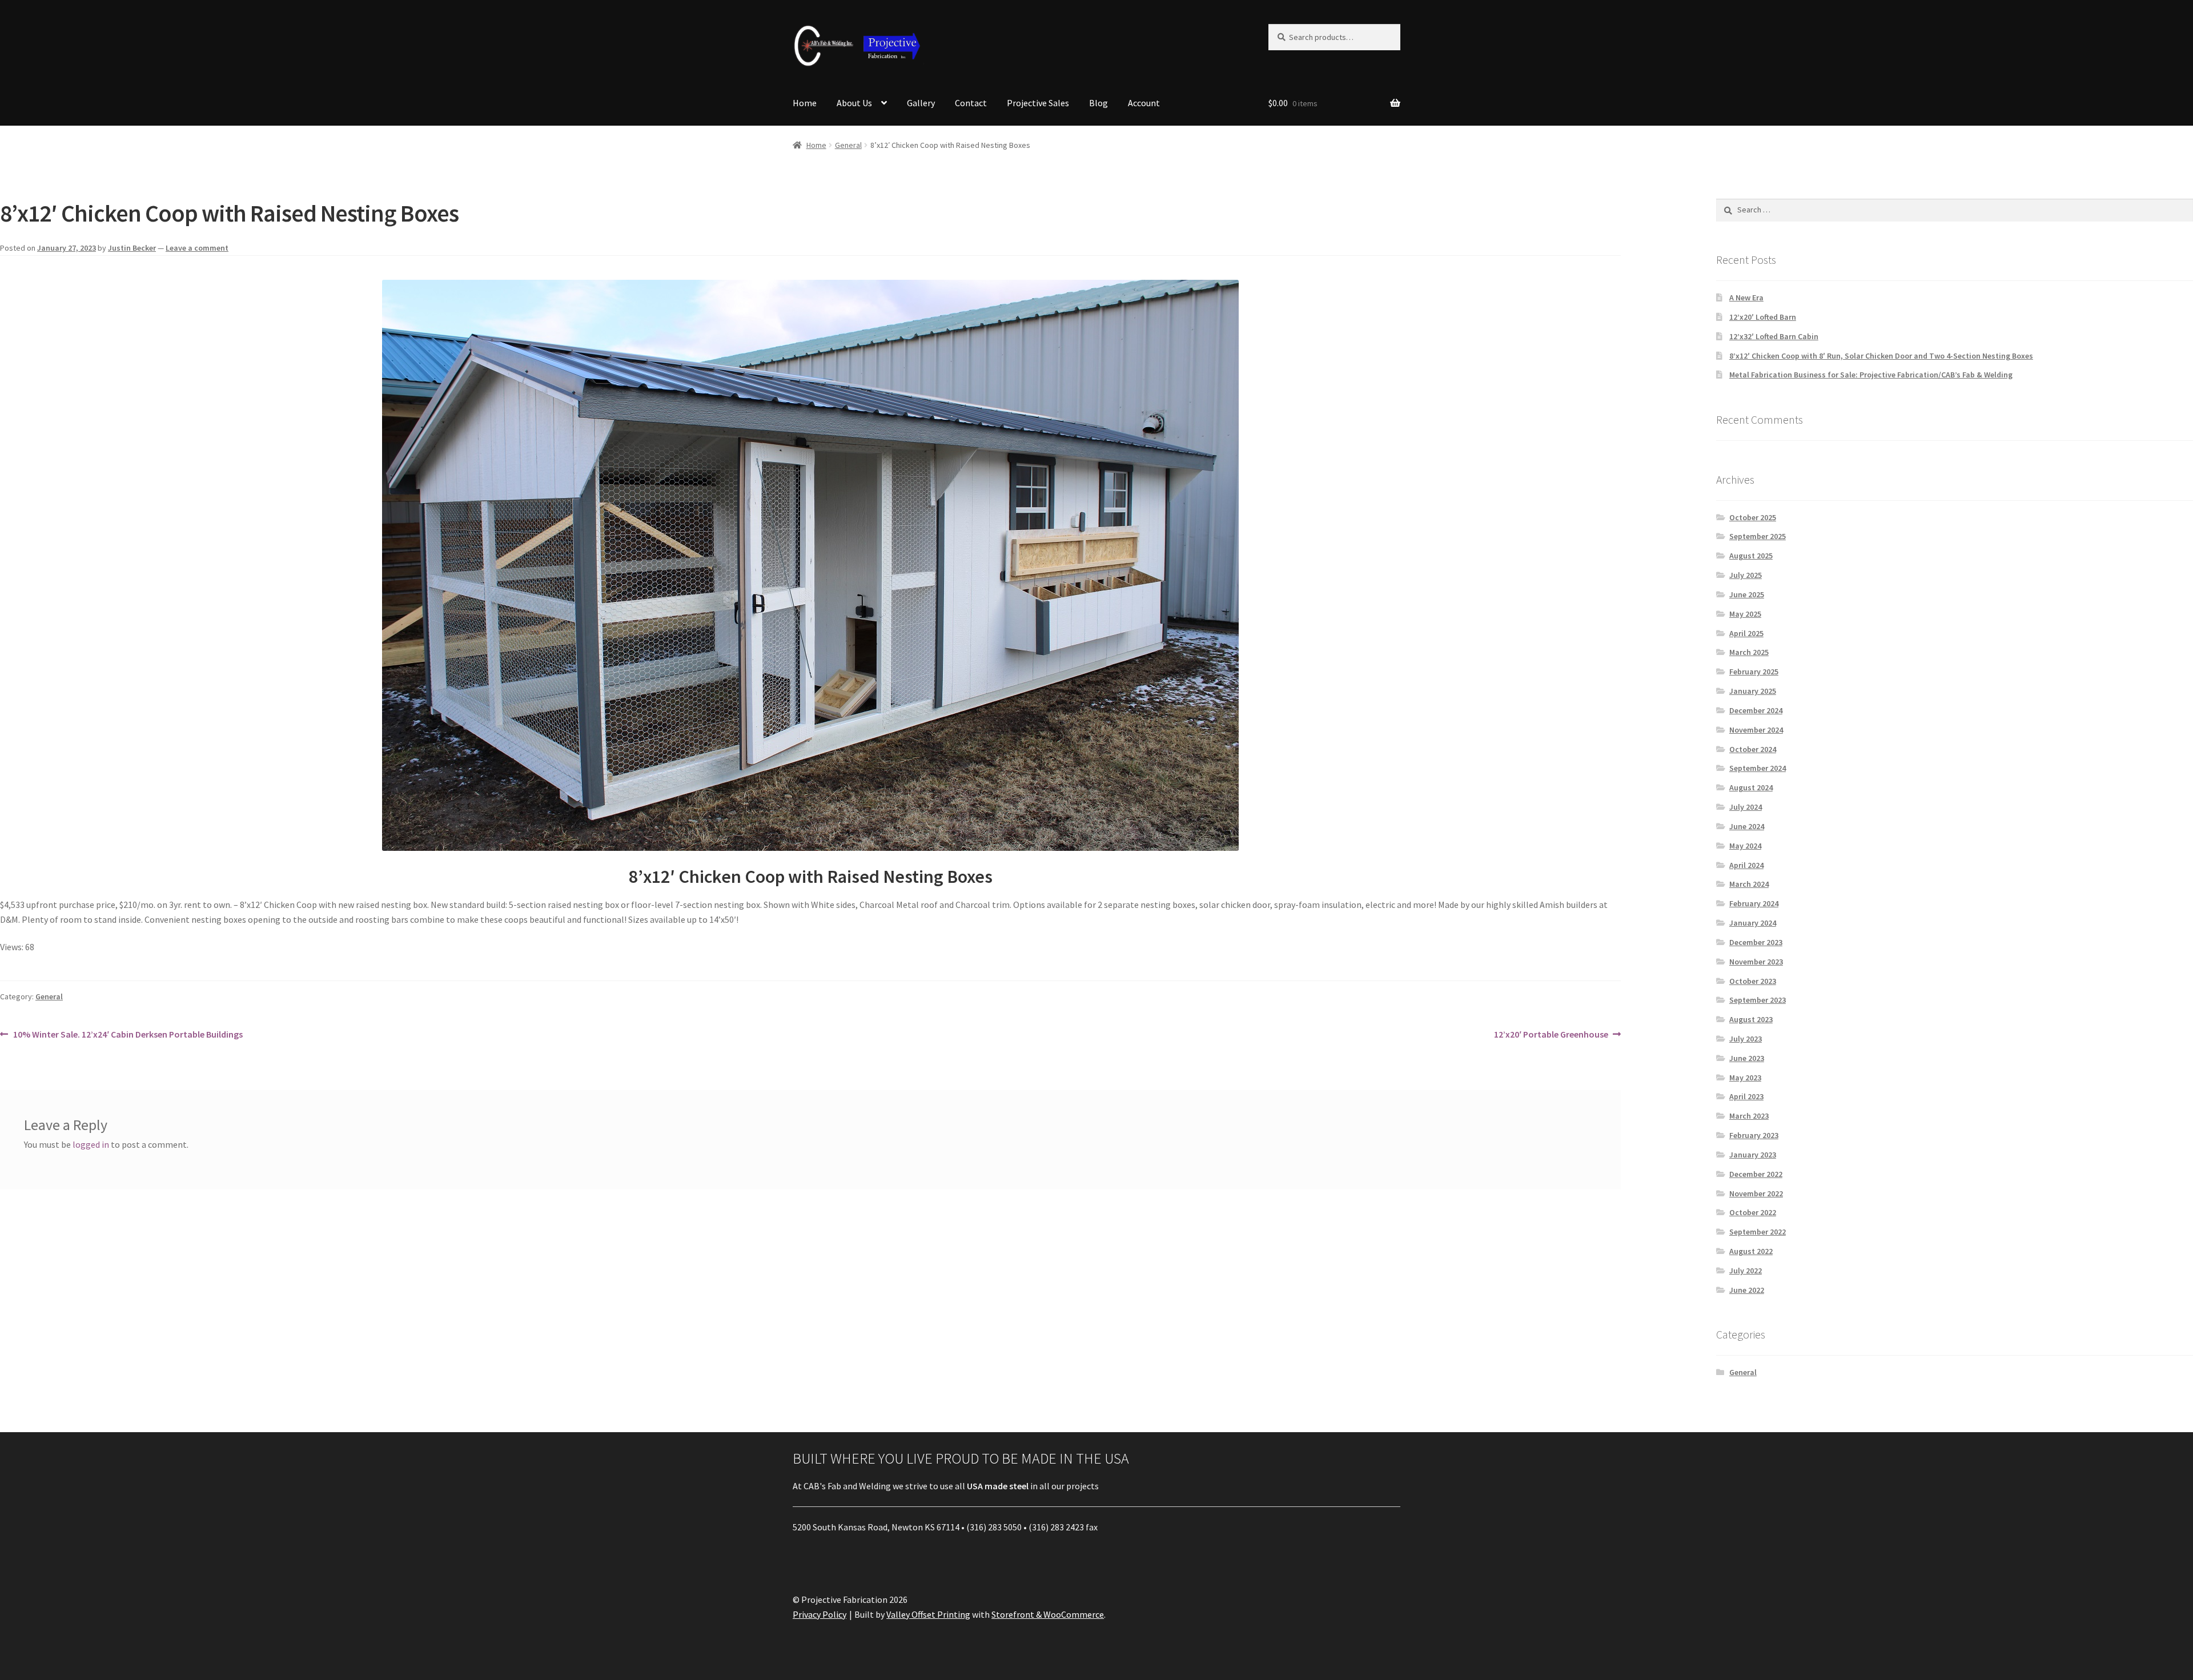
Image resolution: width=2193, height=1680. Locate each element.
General (848, 145)
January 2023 (1753, 1155)
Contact (971, 103)
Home (805, 103)
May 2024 (1745, 846)
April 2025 (1746, 633)
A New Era (1746, 298)
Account (1144, 103)
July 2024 (1746, 807)
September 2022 (1758, 1232)
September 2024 (1758, 768)
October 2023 (1753, 981)
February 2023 (1754, 1135)
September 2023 (1758, 1000)
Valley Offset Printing (928, 1614)
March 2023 (1749, 1116)
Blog (1098, 103)
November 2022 (1756, 1193)
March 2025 (1749, 652)
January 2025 (1753, 691)
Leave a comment (197, 248)
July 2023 (1746, 1039)
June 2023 (1747, 1058)
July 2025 (1746, 575)
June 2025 (1747, 594)
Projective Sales (1038, 103)
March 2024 (1749, 884)
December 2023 (1756, 942)
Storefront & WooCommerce (1048, 1614)
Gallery (921, 103)
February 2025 (1754, 672)
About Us (854, 103)
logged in (91, 1144)
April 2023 (1746, 1096)
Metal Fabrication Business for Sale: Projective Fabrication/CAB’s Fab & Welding (1871, 375)
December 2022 (1756, 1174)
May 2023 (1745, 1078)
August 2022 (1751, 1251)
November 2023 (1756, 962)
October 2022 (1753, 1212)
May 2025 (1745, 614)
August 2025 (1751, 556)
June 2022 (1747, 1290)
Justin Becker (132, 248)
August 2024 (1751, 787)
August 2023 (1751, 1019)
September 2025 (1758, 536)
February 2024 (1754, 903)
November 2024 (1756, 730)
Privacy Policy (820, 1614)
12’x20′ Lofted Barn (1763, 317)
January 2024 (1753, 923)
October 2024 (1753, 749)
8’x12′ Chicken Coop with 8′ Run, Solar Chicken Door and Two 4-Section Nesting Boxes (1881, 356)
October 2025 (1753, 517)
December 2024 (1756, 710)
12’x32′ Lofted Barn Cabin (1774, 336)
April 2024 (1746, 865)
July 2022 (1746, 1271)
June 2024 (1747, 826)
